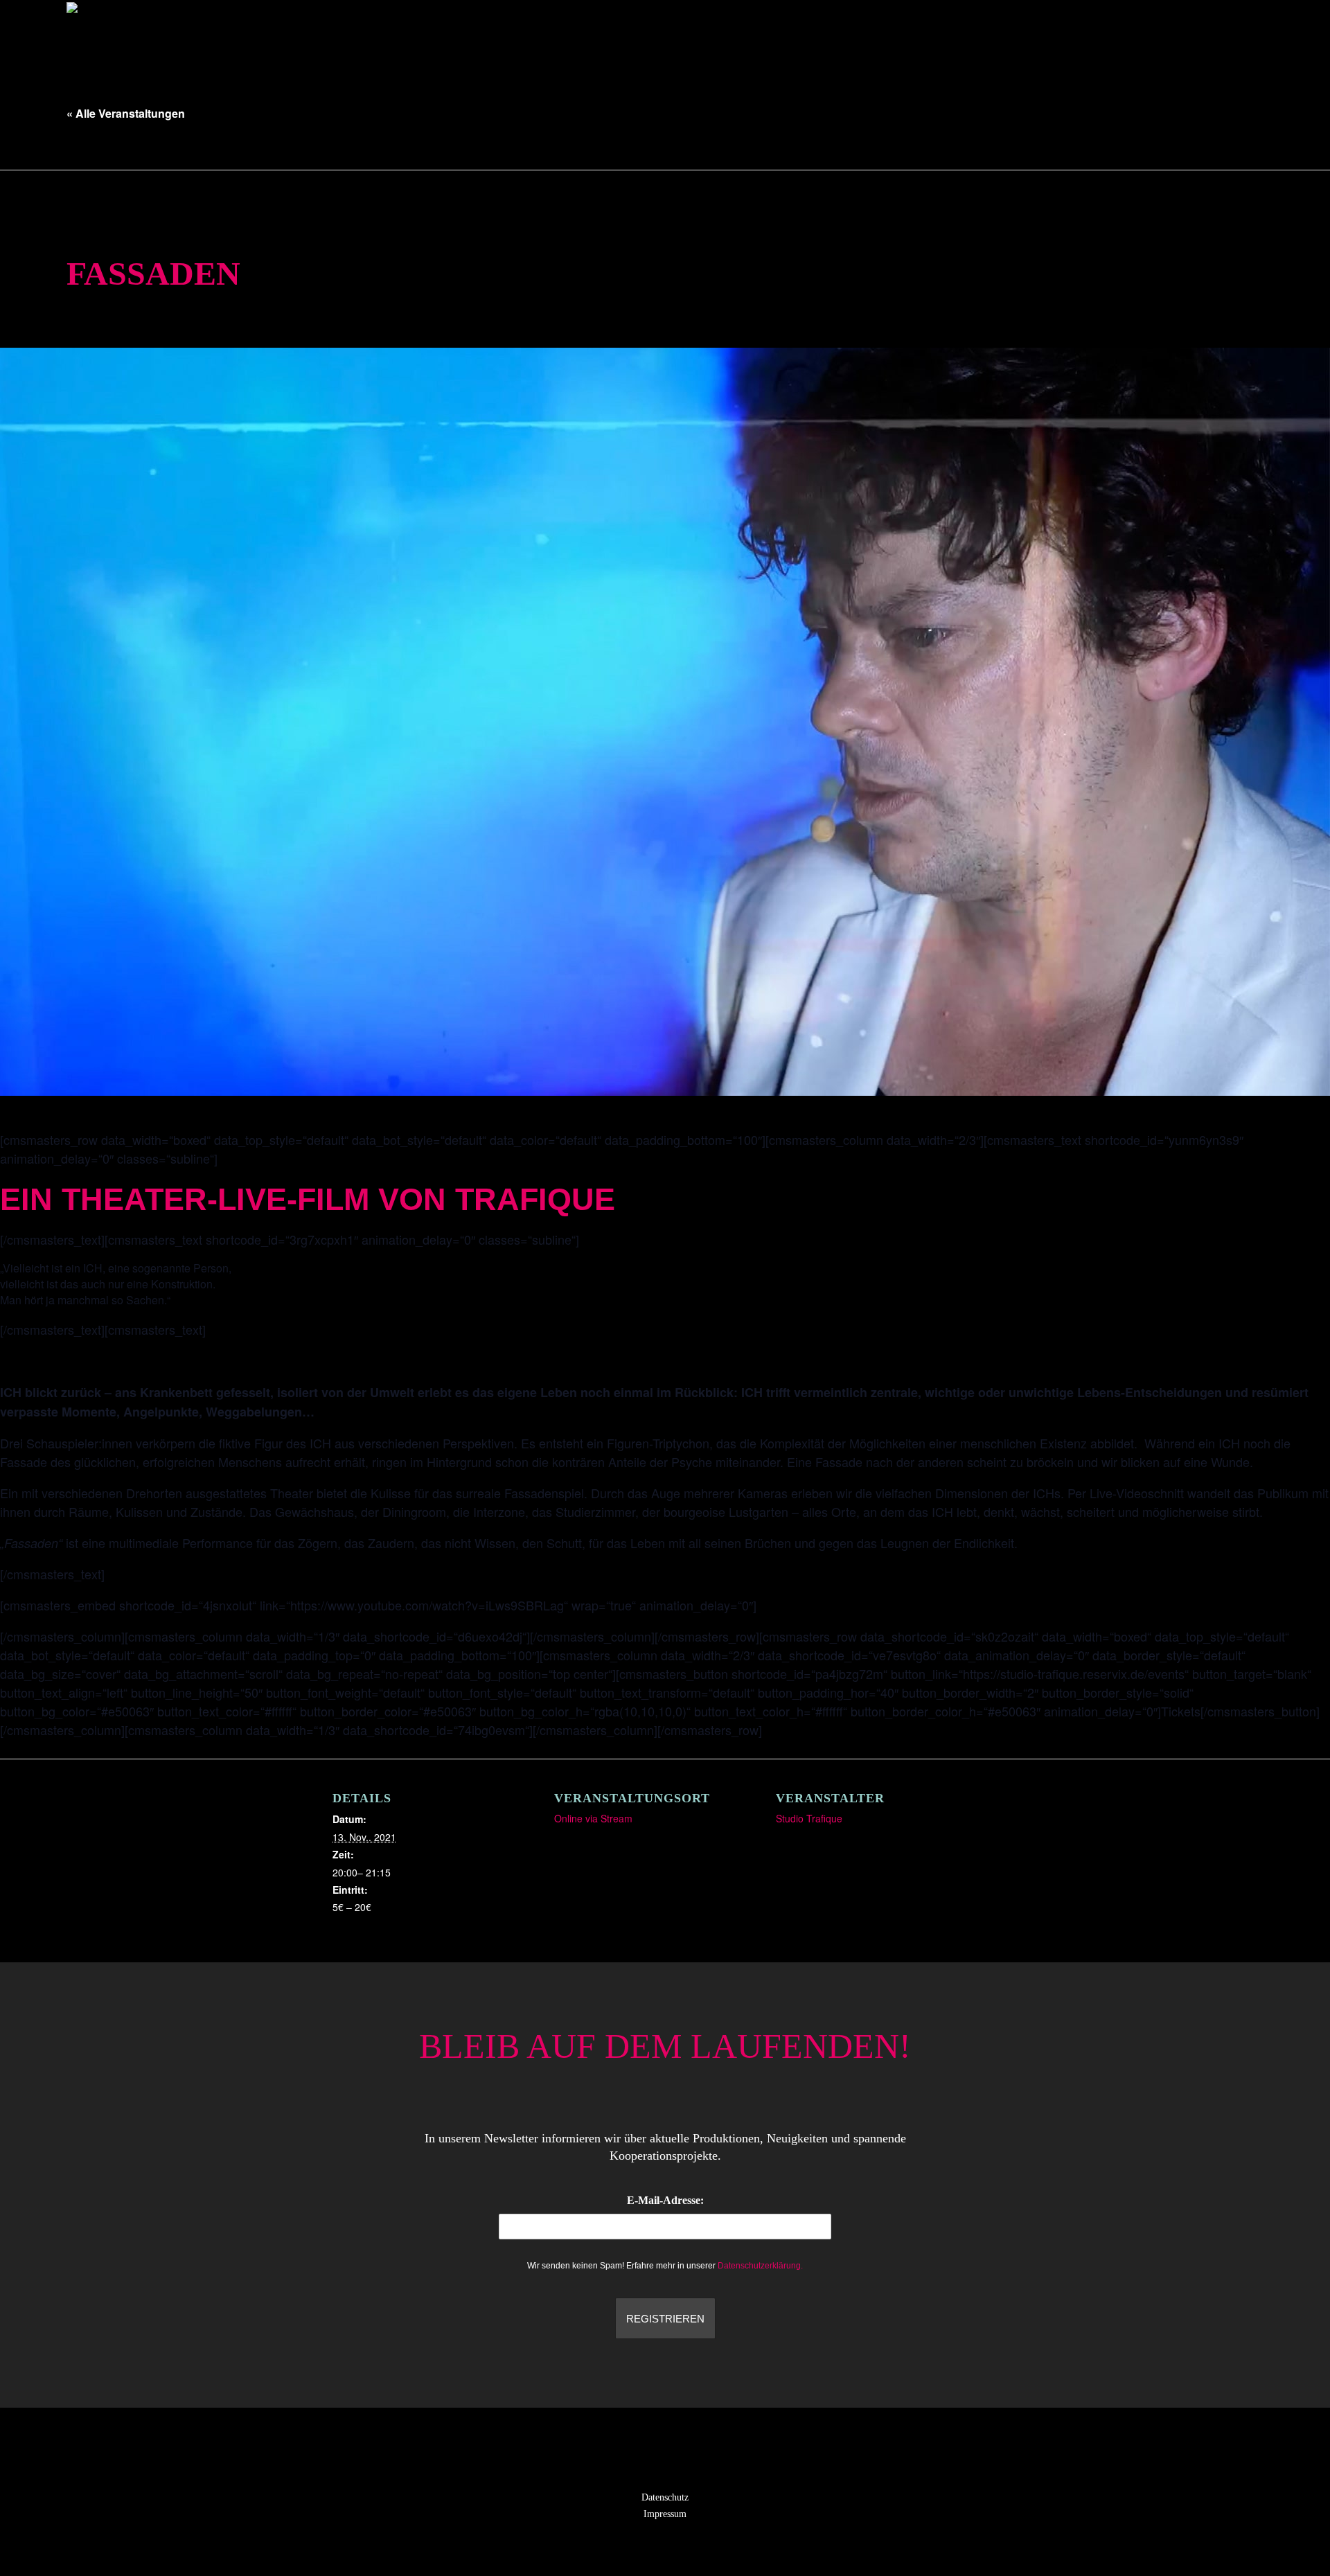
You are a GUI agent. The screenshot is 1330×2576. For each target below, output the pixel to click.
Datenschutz (665, 2497)
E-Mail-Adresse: (665, 2200)
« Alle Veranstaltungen (126, 113)
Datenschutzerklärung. (760, 2266)
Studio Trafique (809, 1818)
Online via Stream (593, 1818)
